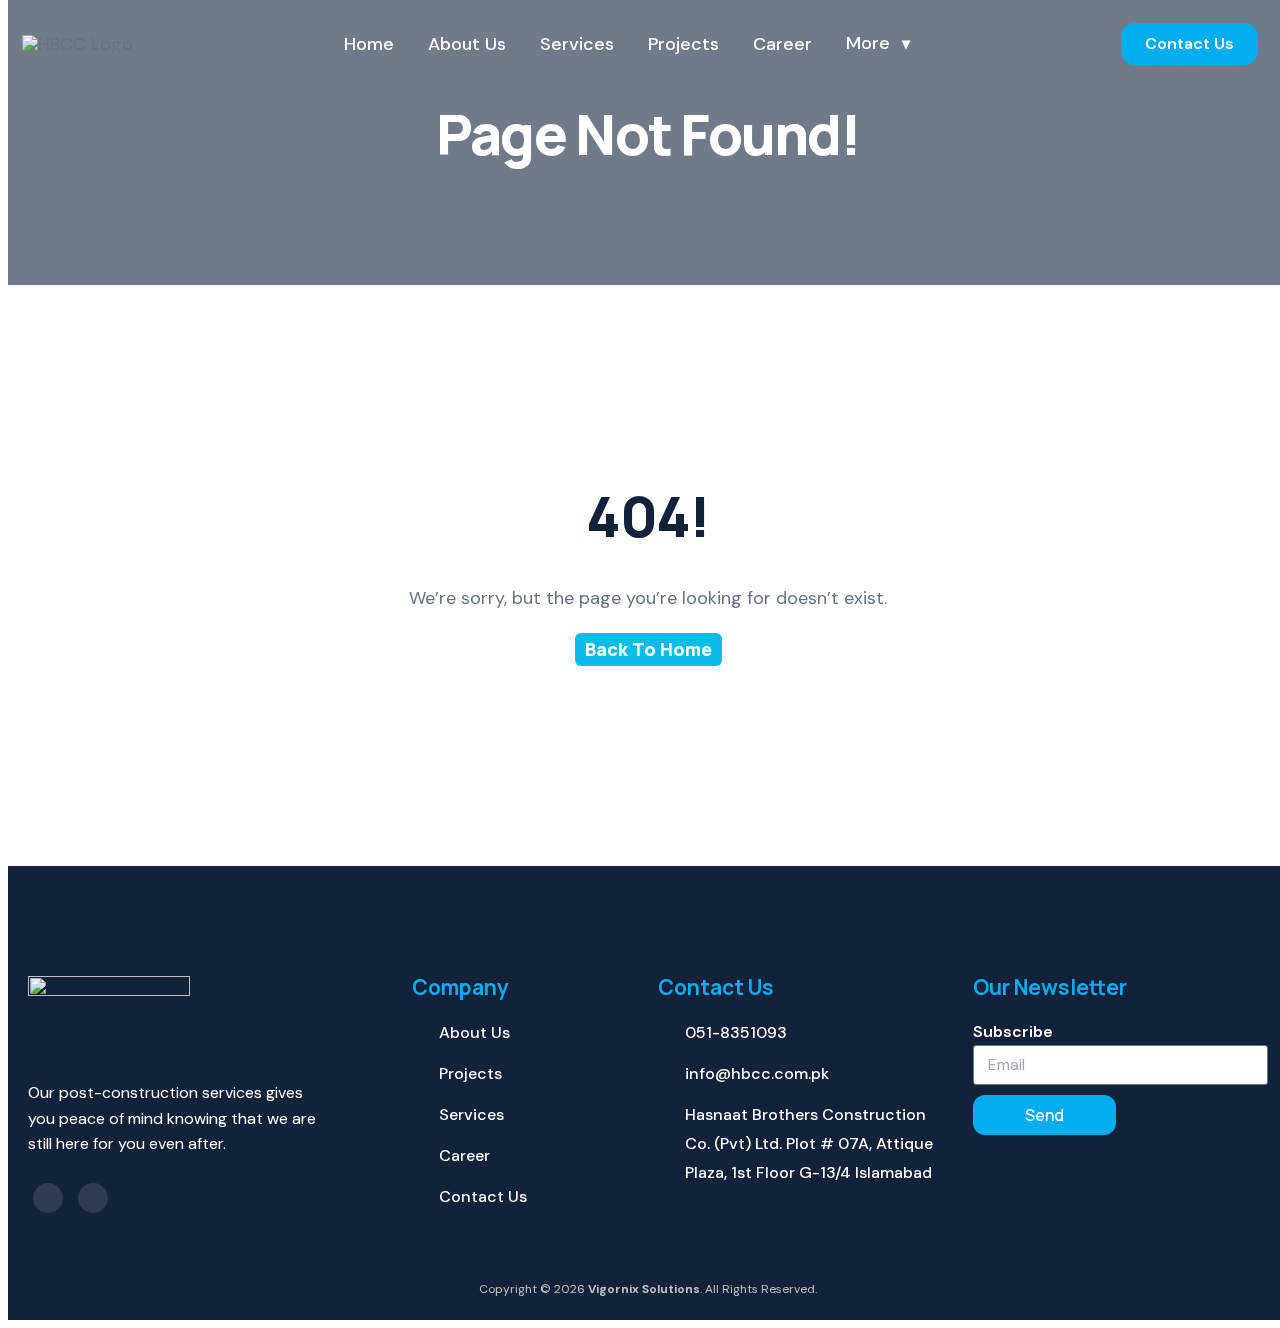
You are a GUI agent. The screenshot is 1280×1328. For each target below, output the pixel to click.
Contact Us (1189, 43)
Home (369, 44)
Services (577, 44)
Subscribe (1013, 1031)
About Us (467, 44)
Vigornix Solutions (644, 1289)
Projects (683, 44)
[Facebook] (48, 1198)
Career (782, 44)
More (868, 44)
